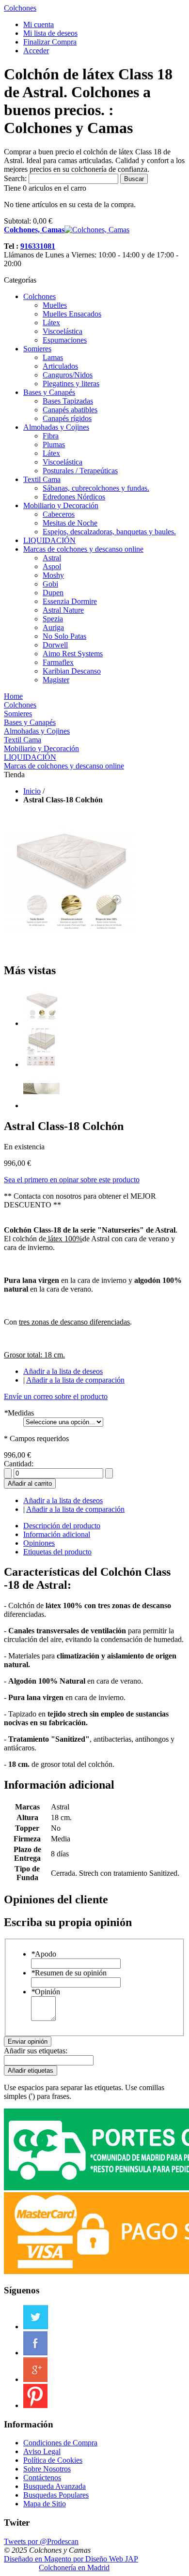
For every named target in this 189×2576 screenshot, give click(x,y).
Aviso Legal (42, 2451)
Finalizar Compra (50, 42)
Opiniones (39, 1543)
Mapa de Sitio (45, 2504)
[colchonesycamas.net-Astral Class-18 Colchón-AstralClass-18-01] (41, 1023)
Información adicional (57, 1534)
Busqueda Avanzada (55, 2486)
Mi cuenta (39, 24)
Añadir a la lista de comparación (75, 1380)
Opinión (46, 1992)
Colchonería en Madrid (74, 2568)
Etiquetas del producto (57, 1552)
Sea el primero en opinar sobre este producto (72, 1180)
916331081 (38, 246)
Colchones (20, 8)
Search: (15, 178)
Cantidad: (19, 1464)
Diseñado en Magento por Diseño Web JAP (71, 2559)
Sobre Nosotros (47, 2469)
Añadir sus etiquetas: (36, 2051)
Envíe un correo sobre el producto (56, 1396)
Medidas (19, 1413)
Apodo (44, 1954)
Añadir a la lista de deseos (63, 1371)
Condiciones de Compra (60, 2443)
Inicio (32, 791)
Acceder (36, 51)
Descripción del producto (62, 1526)
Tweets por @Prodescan (41, 2541)
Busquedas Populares (56, 2495)
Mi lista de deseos (50, 33)
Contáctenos (42, 2478)
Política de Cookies (53, 2460)
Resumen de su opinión (69, 1973)
